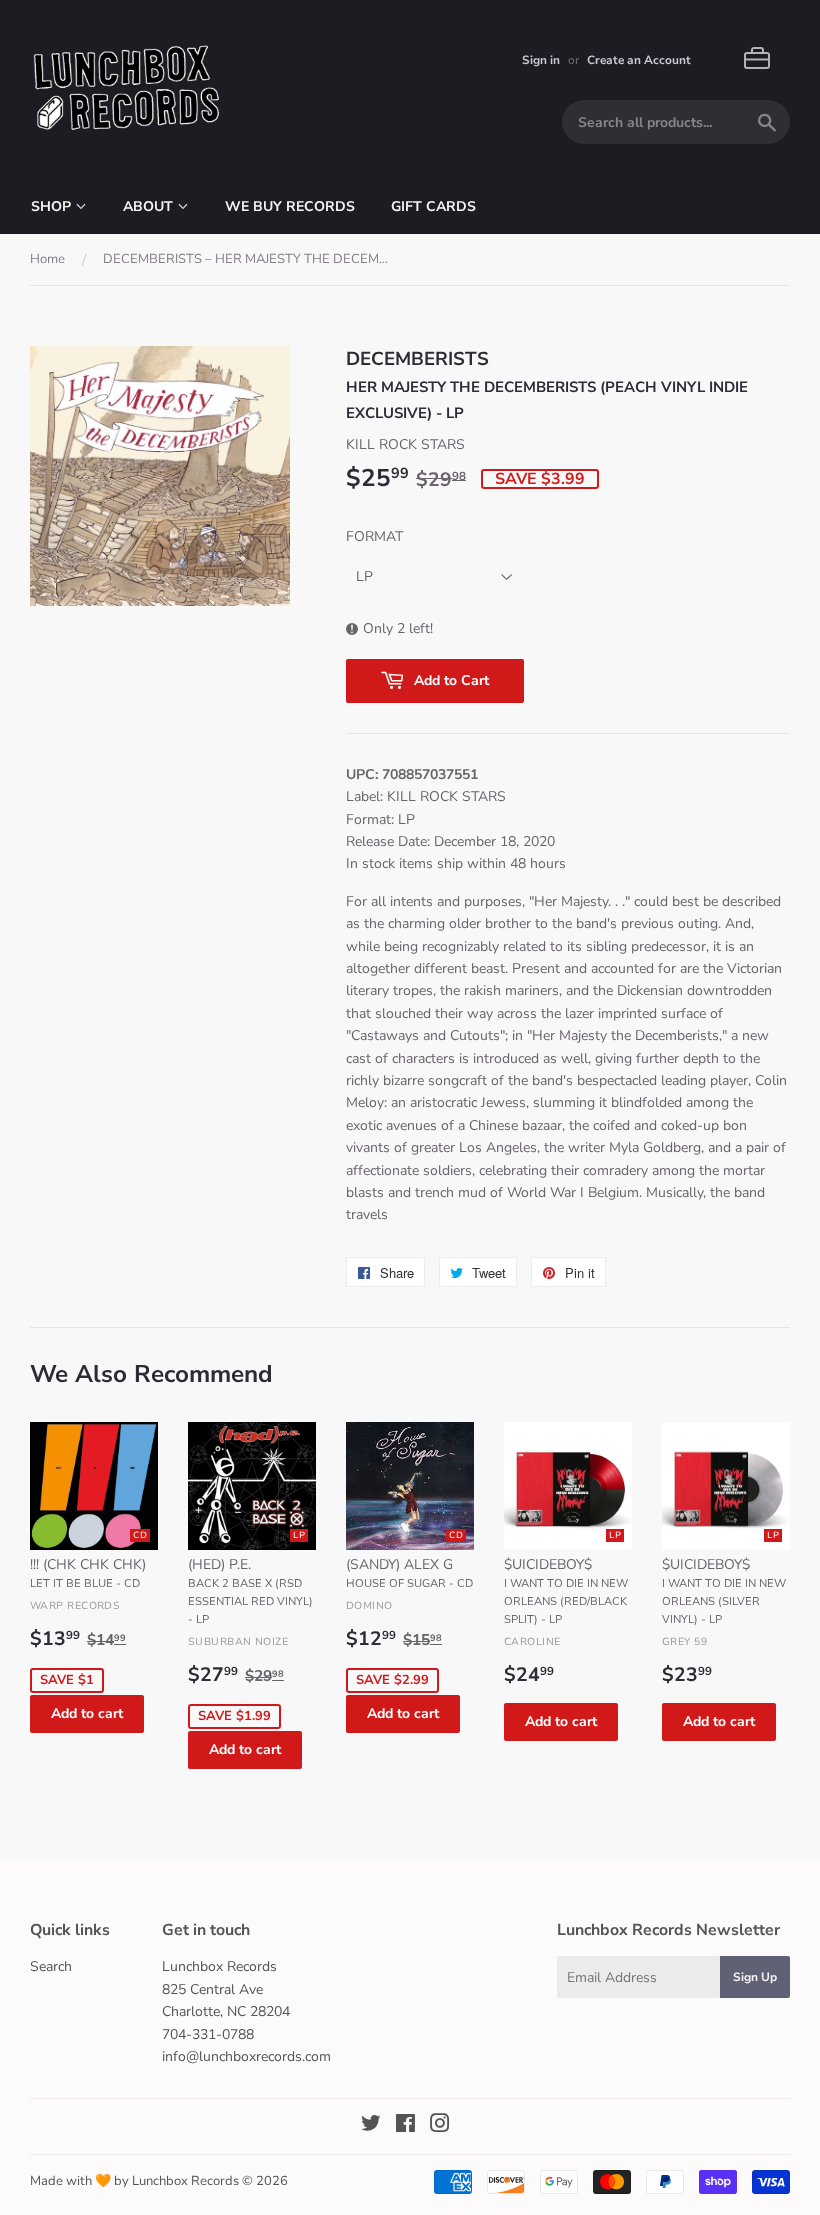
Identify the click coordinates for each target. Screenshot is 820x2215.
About (150, 206)
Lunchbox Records (185, 2181)
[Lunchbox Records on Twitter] (371, 2126)
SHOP (53, 206)
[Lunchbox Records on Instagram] (440, 2126)
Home (47, 259)
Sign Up (755, 1977)
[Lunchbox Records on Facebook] (405, 2126)
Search (51, 1966)
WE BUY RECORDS (290, 206)
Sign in (541, 60)
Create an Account (639, 60)
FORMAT (374, 536)
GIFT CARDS (433, 206)
